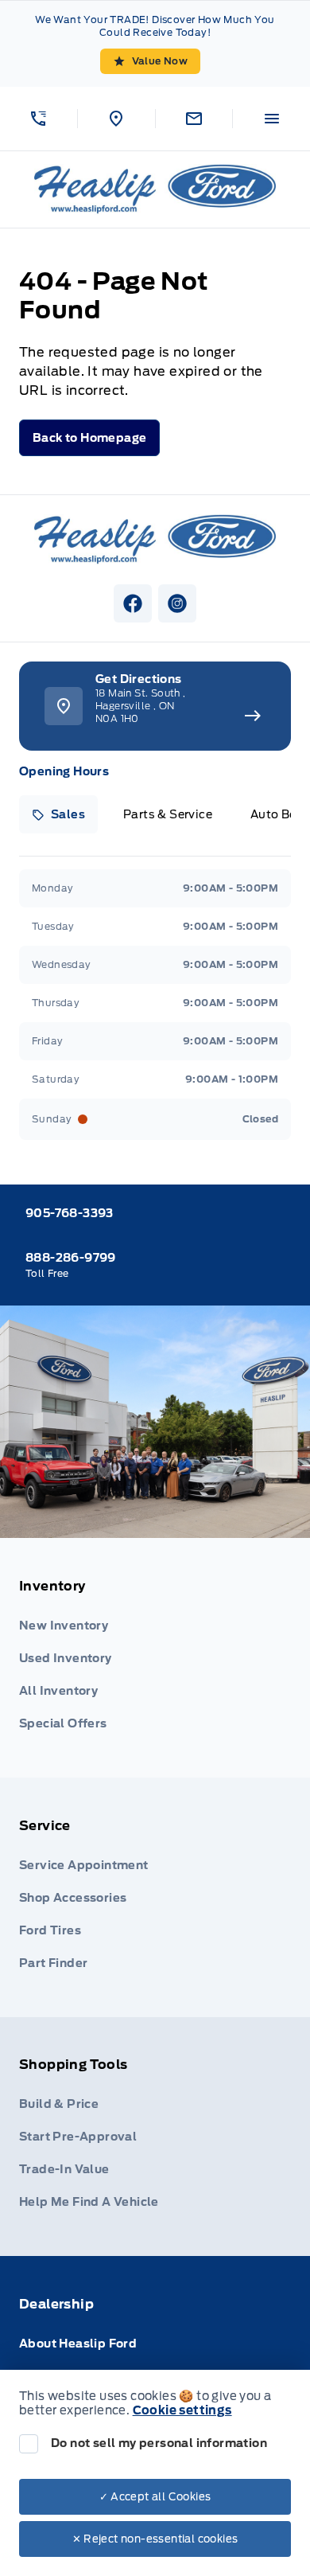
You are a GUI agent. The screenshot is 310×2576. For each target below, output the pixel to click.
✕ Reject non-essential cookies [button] (155, 2539)
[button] (39, 119)
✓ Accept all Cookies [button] (155, 2497)
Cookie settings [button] (182, 2410)
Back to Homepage (89, 438)
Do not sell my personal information (159, 2443)
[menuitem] (155, 1658)
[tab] (58, 814)
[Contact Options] (194, 119)
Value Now (160, 61)
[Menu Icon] (272, 119)
